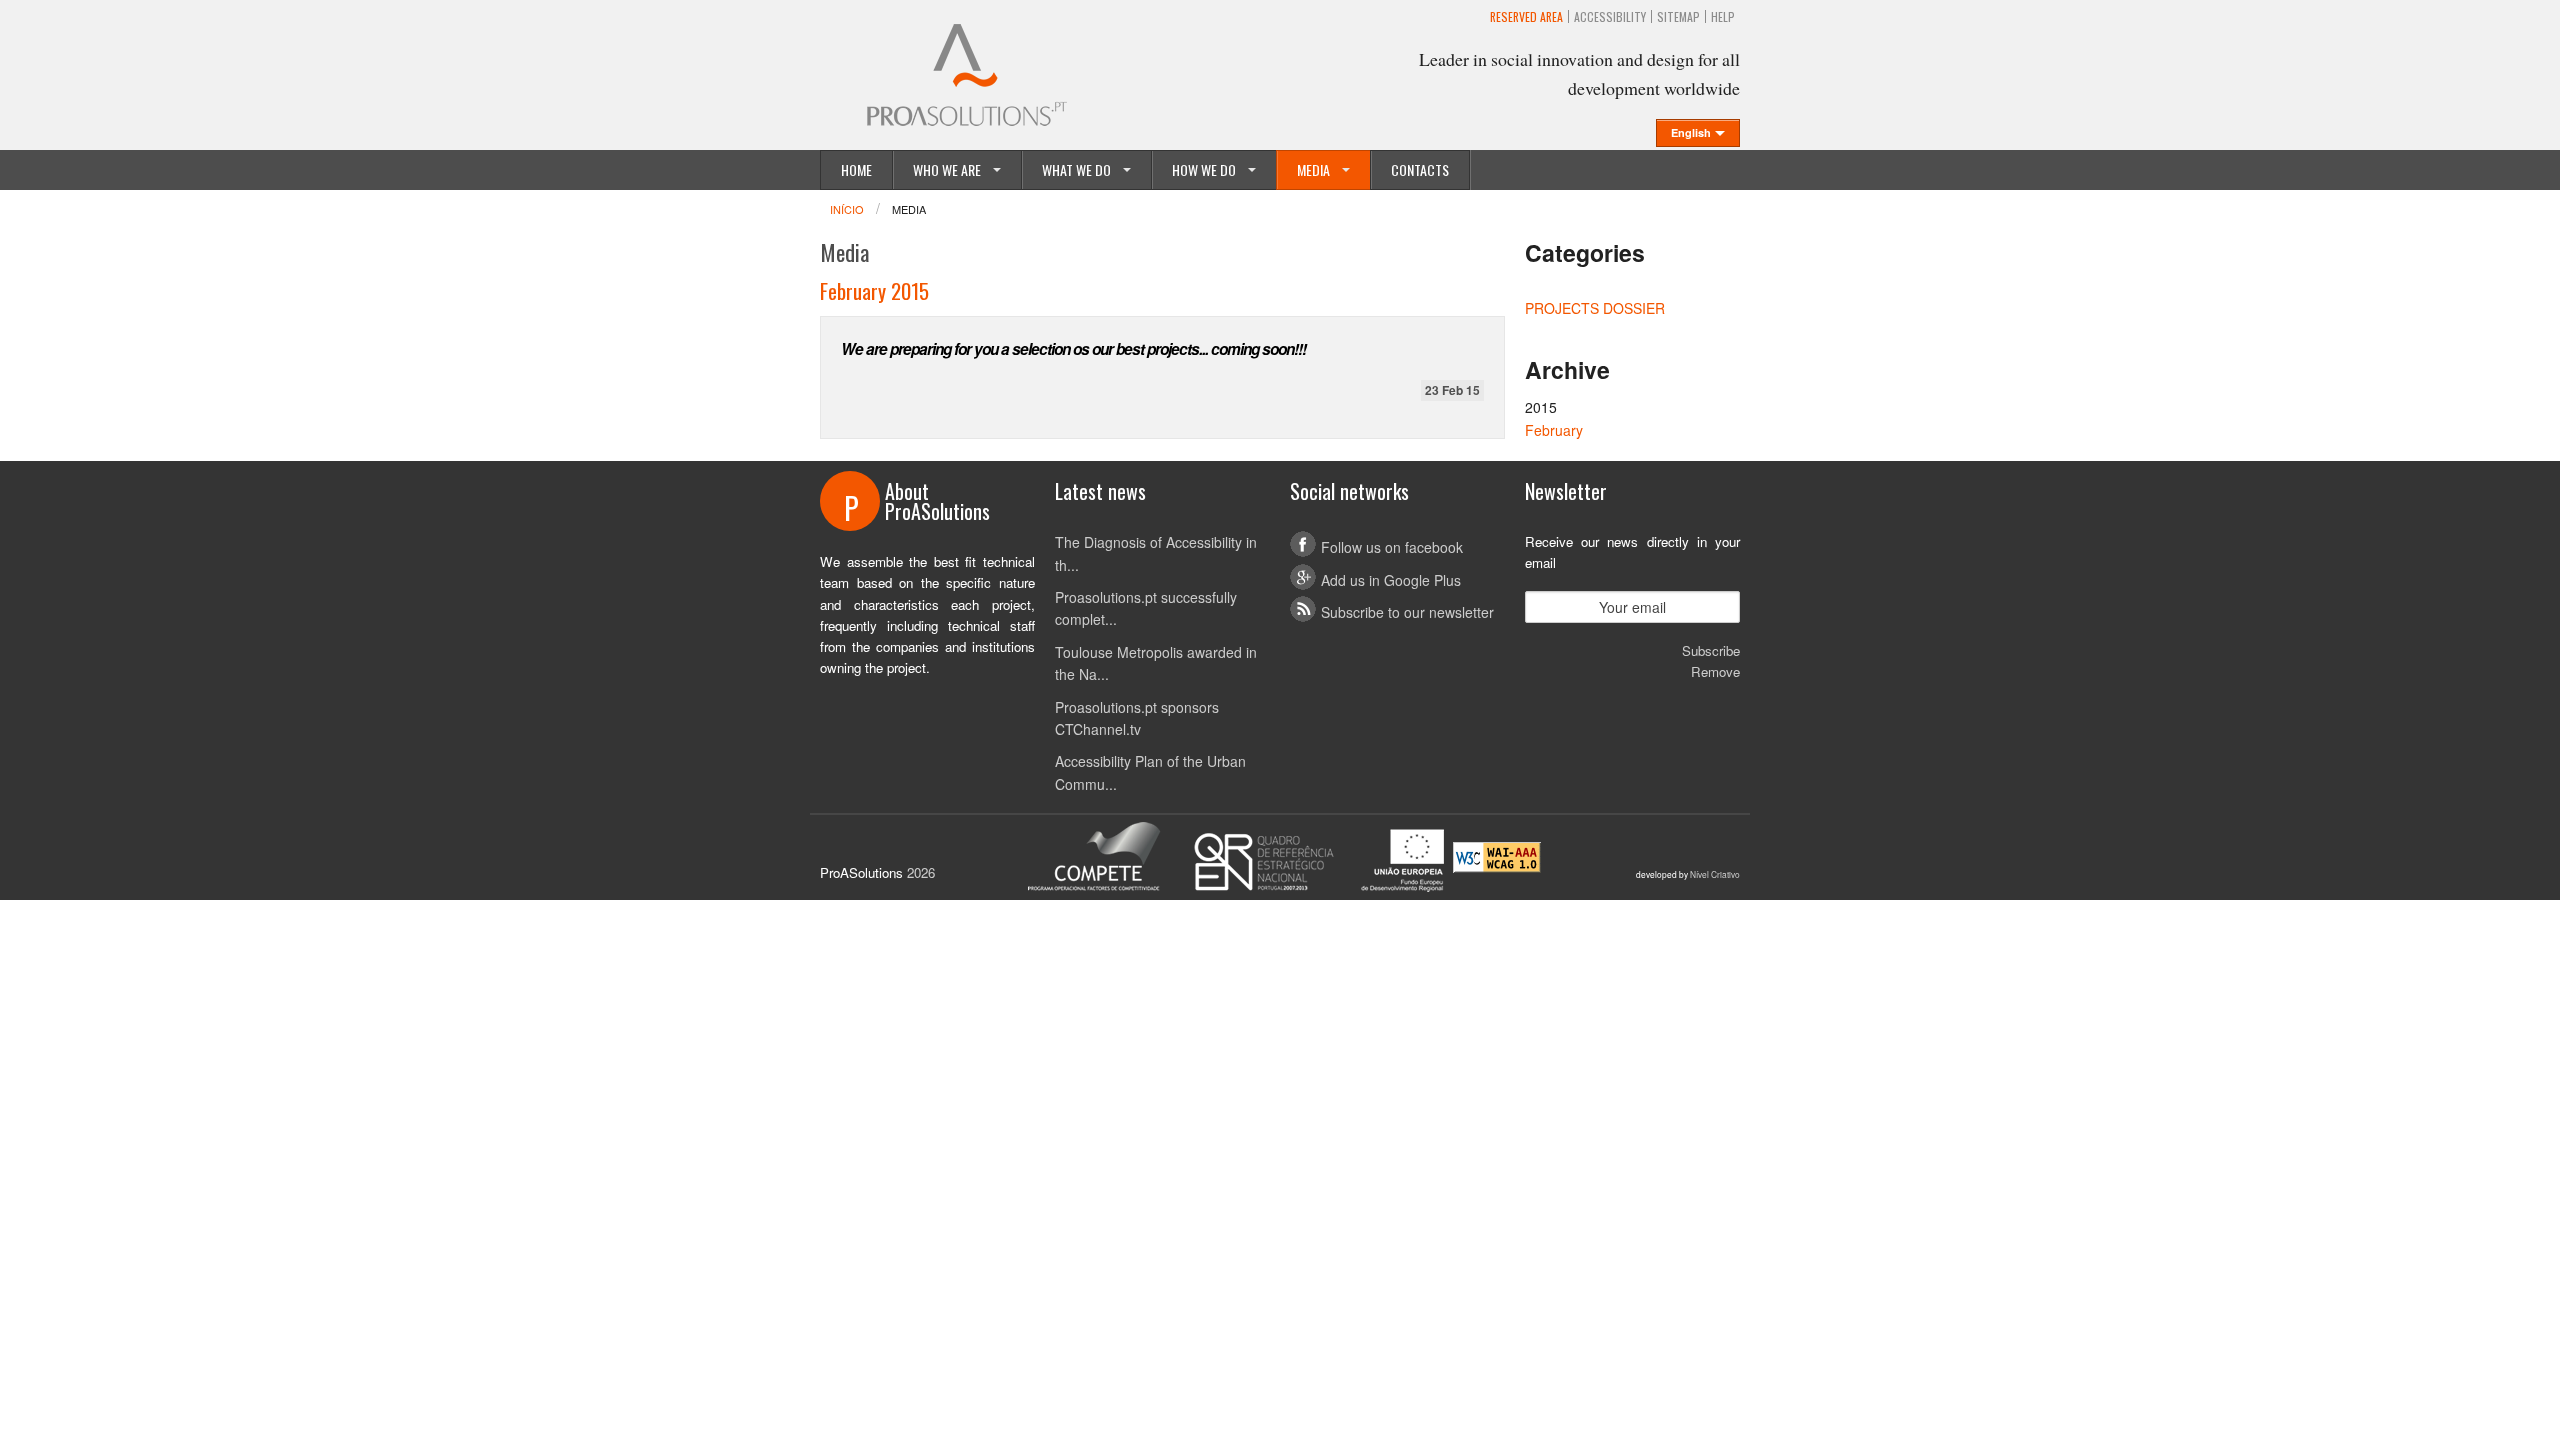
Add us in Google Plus (1391, 580)
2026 (921, 872)
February (1554, 430)
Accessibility (1610, 16)
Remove (1715, 671)
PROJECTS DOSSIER (1595, 308)
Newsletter (1566, 491)
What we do (1076, 169)
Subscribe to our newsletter (1407, 612)
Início (847, 209)
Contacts (1420, 169)
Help (1723, 16)
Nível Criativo (1715, 874)
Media (1313, 169)
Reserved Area (1526, 16)
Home (856, 169)
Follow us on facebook (1392, 547)
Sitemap (1678, 16)
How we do (1204, 169)
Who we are (947, 169)
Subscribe (1711, 650)
